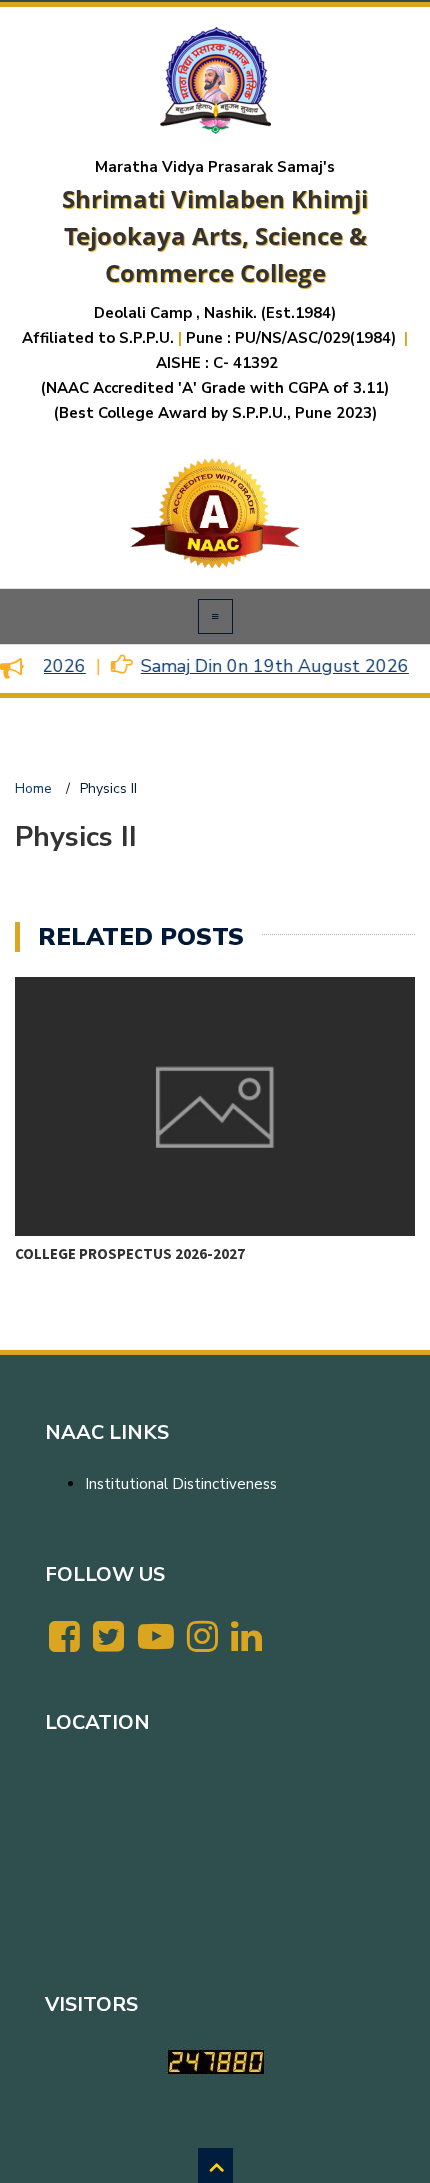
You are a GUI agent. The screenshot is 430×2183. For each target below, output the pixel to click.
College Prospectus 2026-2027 (130, 1253)
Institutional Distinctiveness (181, 1484)
